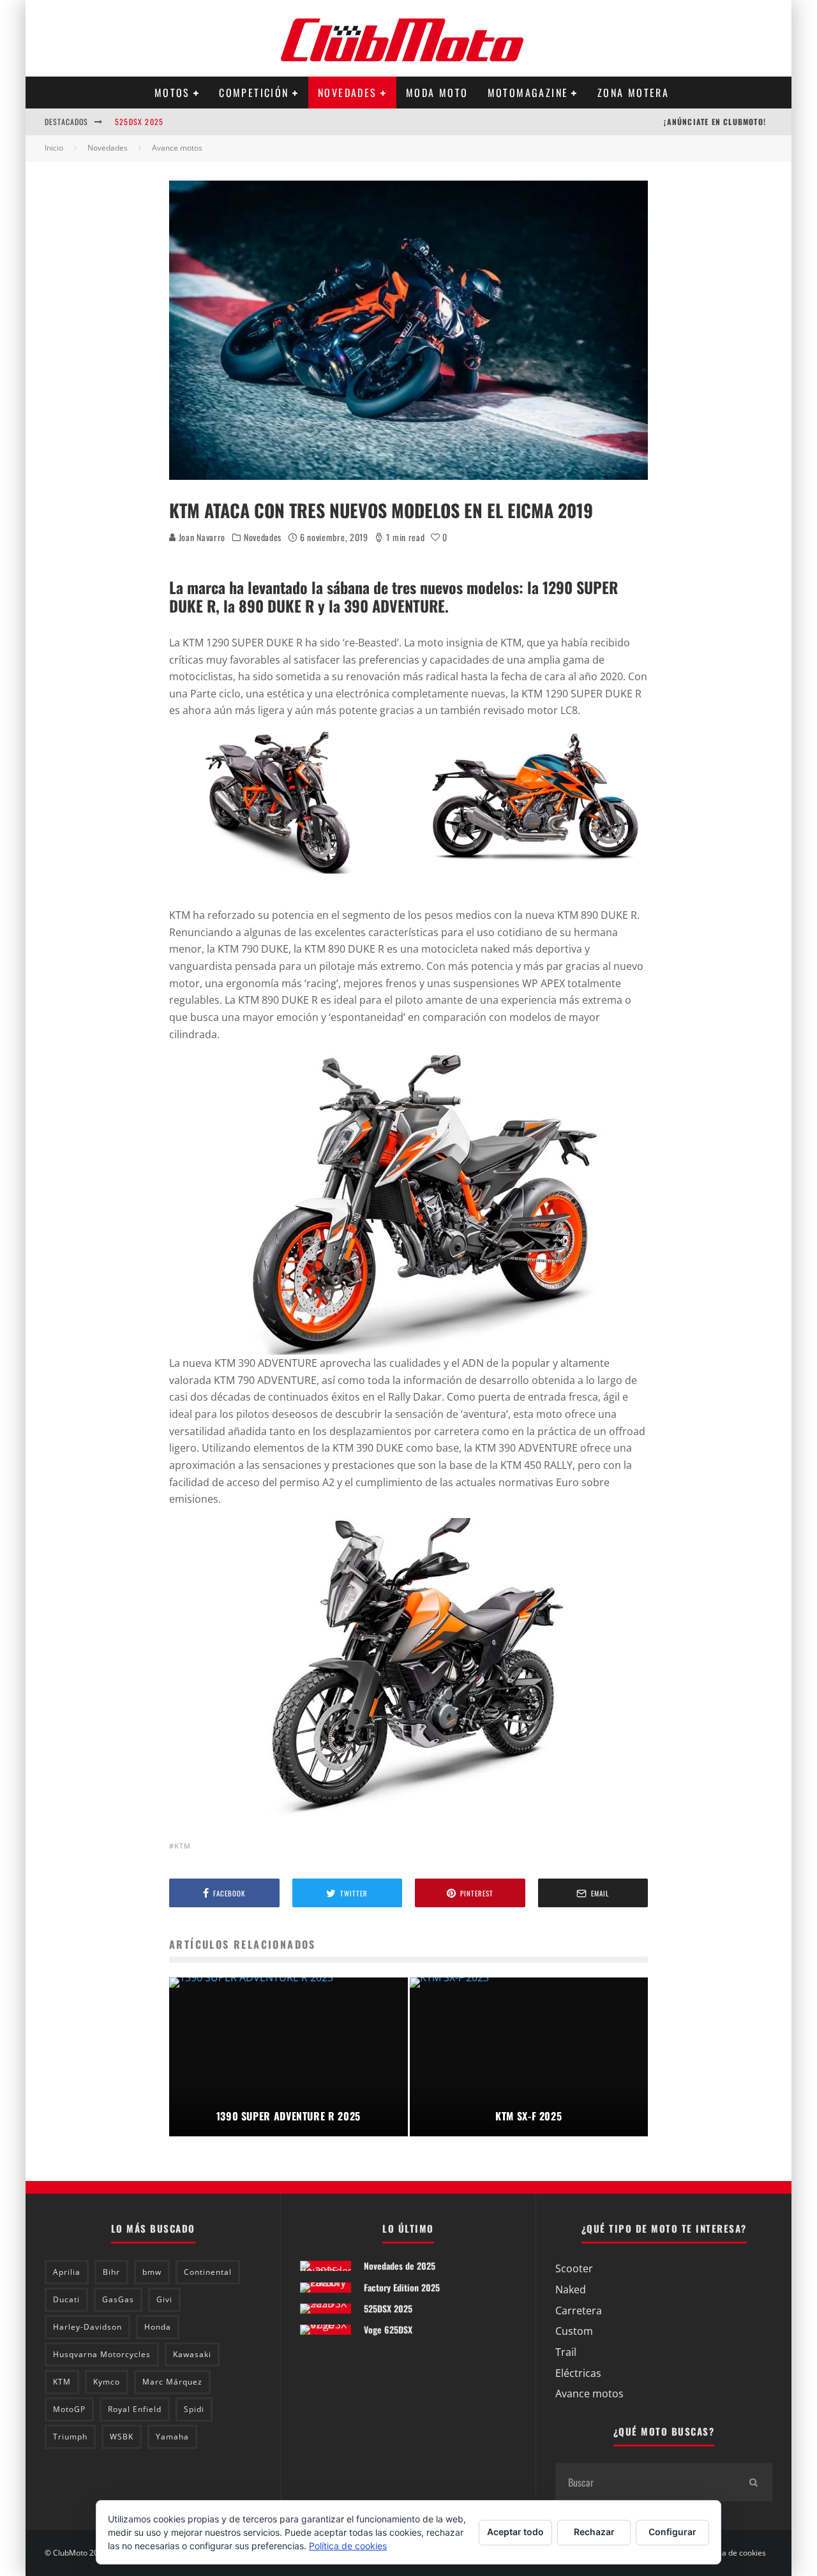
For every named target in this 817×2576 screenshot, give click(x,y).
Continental (208, 2272)
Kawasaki (192, 2354)
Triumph (70, 2437)
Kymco (107, 2382)
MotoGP (69, 2409)
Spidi (194, 2409)
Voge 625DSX (388, 2329)
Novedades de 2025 (400, 2266)
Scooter (574, 2268)
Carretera (579, 2311)
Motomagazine (528, 93)
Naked (571, 2289)
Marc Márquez (172, 2382)
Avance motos (589, 2394)
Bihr (111, 2272)
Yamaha (172, 2437)
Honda (158, 2327)
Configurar (672, 2532)
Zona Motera (633, 93)
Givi (164, 2299)
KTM (183, 1846)
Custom (574, 2331)
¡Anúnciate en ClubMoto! (715, 122)
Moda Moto (437, 93)
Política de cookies (733, 2553)
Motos (172, 93)
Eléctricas (578, 2373)
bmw (152, 2272)
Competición (254, 93)
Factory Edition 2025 (402, 2287)
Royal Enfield (135, 2409)
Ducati (66, 2299)
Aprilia (67, 2272)
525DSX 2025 (139, 122)
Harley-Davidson (87, 2327)
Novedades (348, 93)
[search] (753, 2482)
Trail (566, 2352)
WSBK (122, 2437)
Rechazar (594, 2532)
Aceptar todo (515, 2532)
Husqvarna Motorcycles (102, 2354)
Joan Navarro (201, 537)
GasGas (118, 2299)
